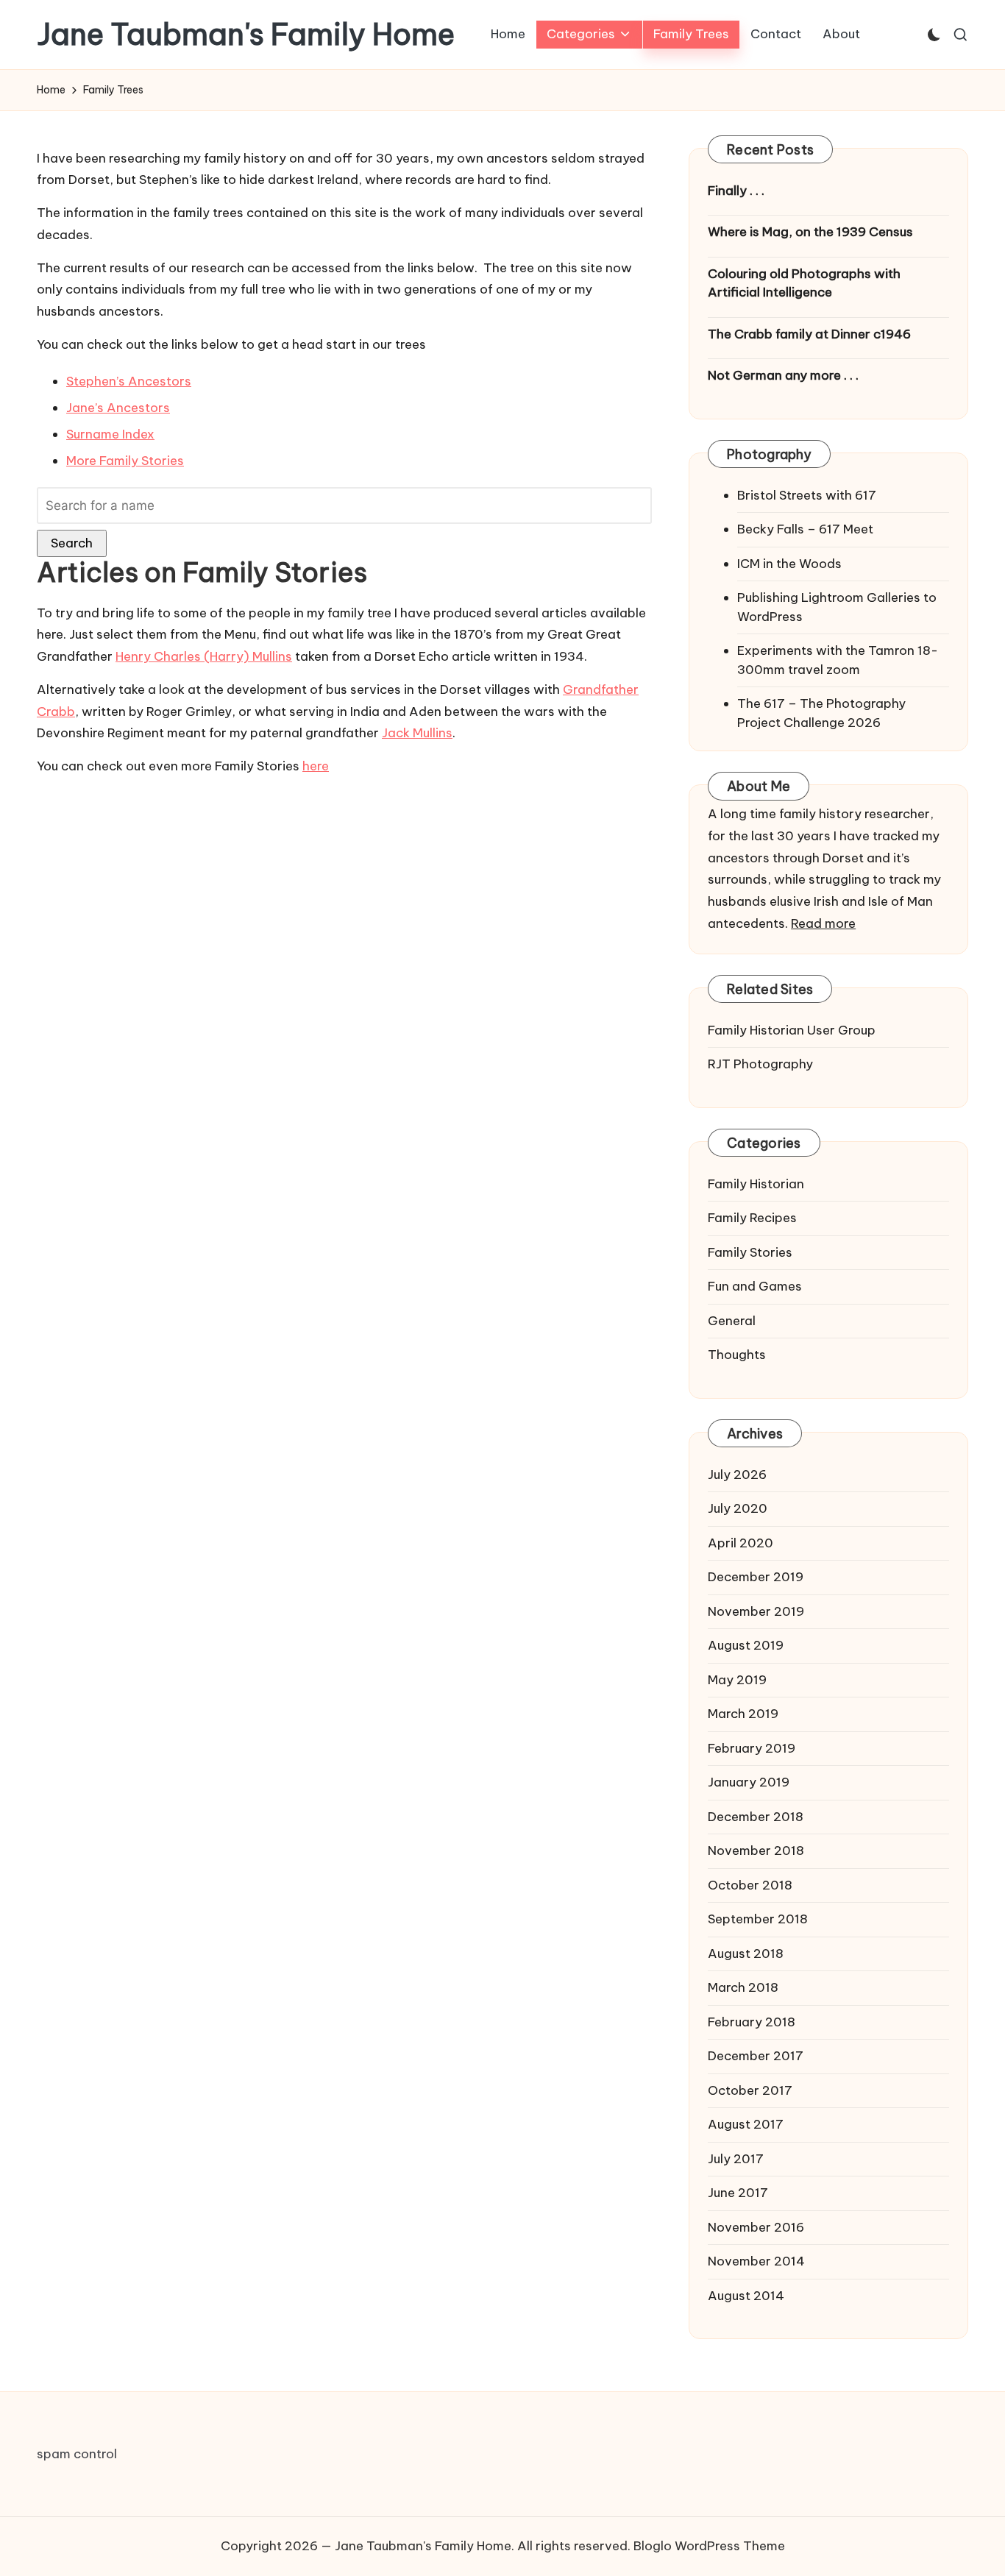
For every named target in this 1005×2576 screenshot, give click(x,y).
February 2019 (752, 1748)
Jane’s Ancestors (118, 408)
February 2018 (752, 2022)
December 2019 (756, 1577)
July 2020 (738, 1508)
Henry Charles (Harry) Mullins (204, 656)
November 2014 (756, 2261)
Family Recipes (752, 1218)
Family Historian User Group (792, 1030)
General (732, 1321)
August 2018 (746, 1954)
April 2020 (741, 1543)
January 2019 (749, 1782)
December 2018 (756, 1817)
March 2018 (743, 1987)
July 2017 (736, 2159)
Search (72, 543)
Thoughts (737, 1355)
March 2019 (743, 1714)
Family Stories (750, 1252)
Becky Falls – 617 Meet (805, 529)
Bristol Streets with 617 (807, 495)
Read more (823, 923)
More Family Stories (125, 461)
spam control (77, 2454)
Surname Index (110, 434)
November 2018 (756, 1851)
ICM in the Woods (789, 564)
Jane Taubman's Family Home (246, 35)
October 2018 (750, 1885)
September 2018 (758, 1919)
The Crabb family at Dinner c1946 (809, 334)
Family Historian (756, 1184)
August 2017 (746, 2124)
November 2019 (756, 1611)
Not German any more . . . (783, 375)
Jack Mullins (417, 733)
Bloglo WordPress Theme (709, 2546)
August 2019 (746, 1645)
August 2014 (746, 2296)
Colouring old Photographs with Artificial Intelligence (804, 283)
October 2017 (750, 2090)
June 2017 (738, 2193)
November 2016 (756, 2227)
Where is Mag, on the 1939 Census (810, 232)
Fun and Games (755, 1286)
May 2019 (737, 1680)
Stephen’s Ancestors (129, 381)
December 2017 (756, 2056)
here (316, 766)
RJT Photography (760, 1064)
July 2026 (737, 1475)
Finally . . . (736, 191)
